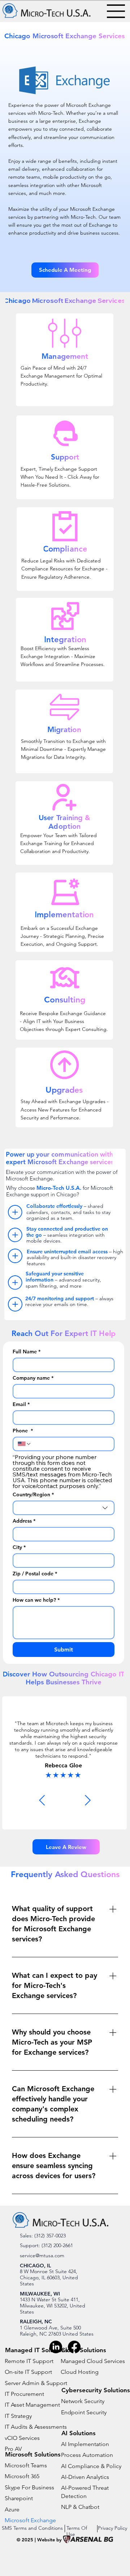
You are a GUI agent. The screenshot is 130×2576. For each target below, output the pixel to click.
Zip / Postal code (35, 1574)
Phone (23, 1431)
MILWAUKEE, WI (40, 2294)
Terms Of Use (77, 2531)
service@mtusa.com (42, 2255)
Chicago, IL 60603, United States (49, 2281)
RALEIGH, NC (36, 2322)
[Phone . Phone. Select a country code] (25, 1444)
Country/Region (33, 1495)
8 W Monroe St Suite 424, (49, 2271)
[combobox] (64, 1508)
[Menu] (116, 11)
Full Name (27, 1352)
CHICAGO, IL (35, 2266)
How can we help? (36, 1600)
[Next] (88, 1800)
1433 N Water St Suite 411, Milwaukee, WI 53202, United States (53, 2305)
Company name (33, 1378)
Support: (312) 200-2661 (46, 2245)
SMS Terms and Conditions (32, 2528)
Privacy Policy (112, 2528)
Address (24, 1521)
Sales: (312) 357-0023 (43, 2236)
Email (21, 1404)
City (19, 1547)
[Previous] (42, 1800)
